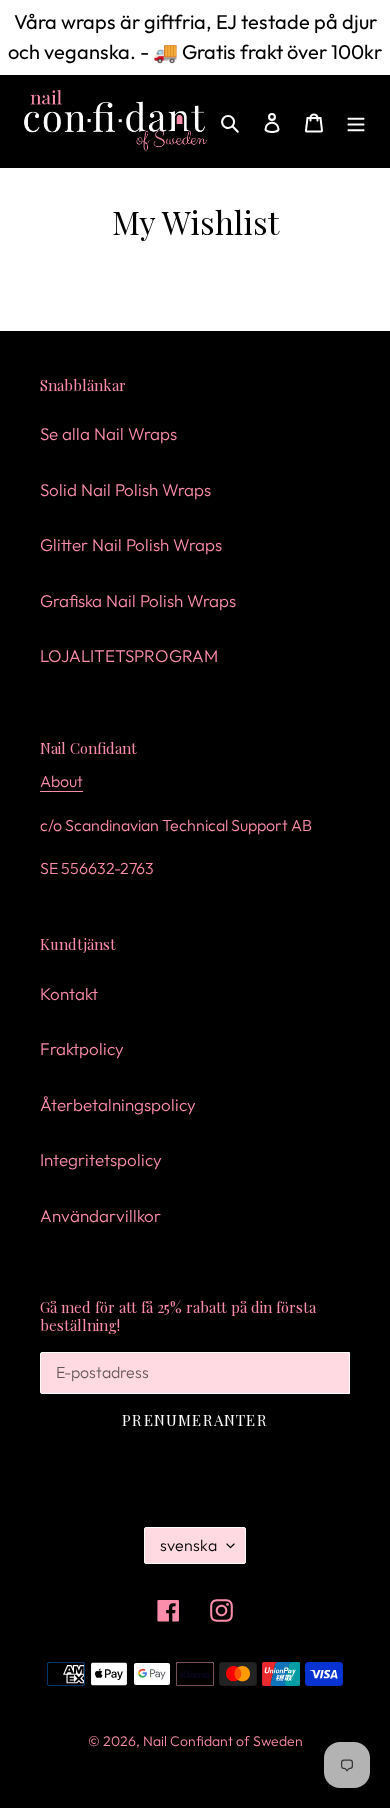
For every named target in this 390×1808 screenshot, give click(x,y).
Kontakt (69, 993)
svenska (188, 1545)
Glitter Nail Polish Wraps (131, 544)
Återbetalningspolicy (118, 1104)
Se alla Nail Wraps (108, 433)
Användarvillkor (100, 1215)
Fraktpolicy (82, 1048)
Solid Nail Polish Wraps (125, 489)
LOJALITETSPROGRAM (129, 655)
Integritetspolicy (101, 1159)
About (61, 781)
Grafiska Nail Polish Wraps (138, 600)
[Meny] (356, 121)
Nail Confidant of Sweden (223, 1741)
